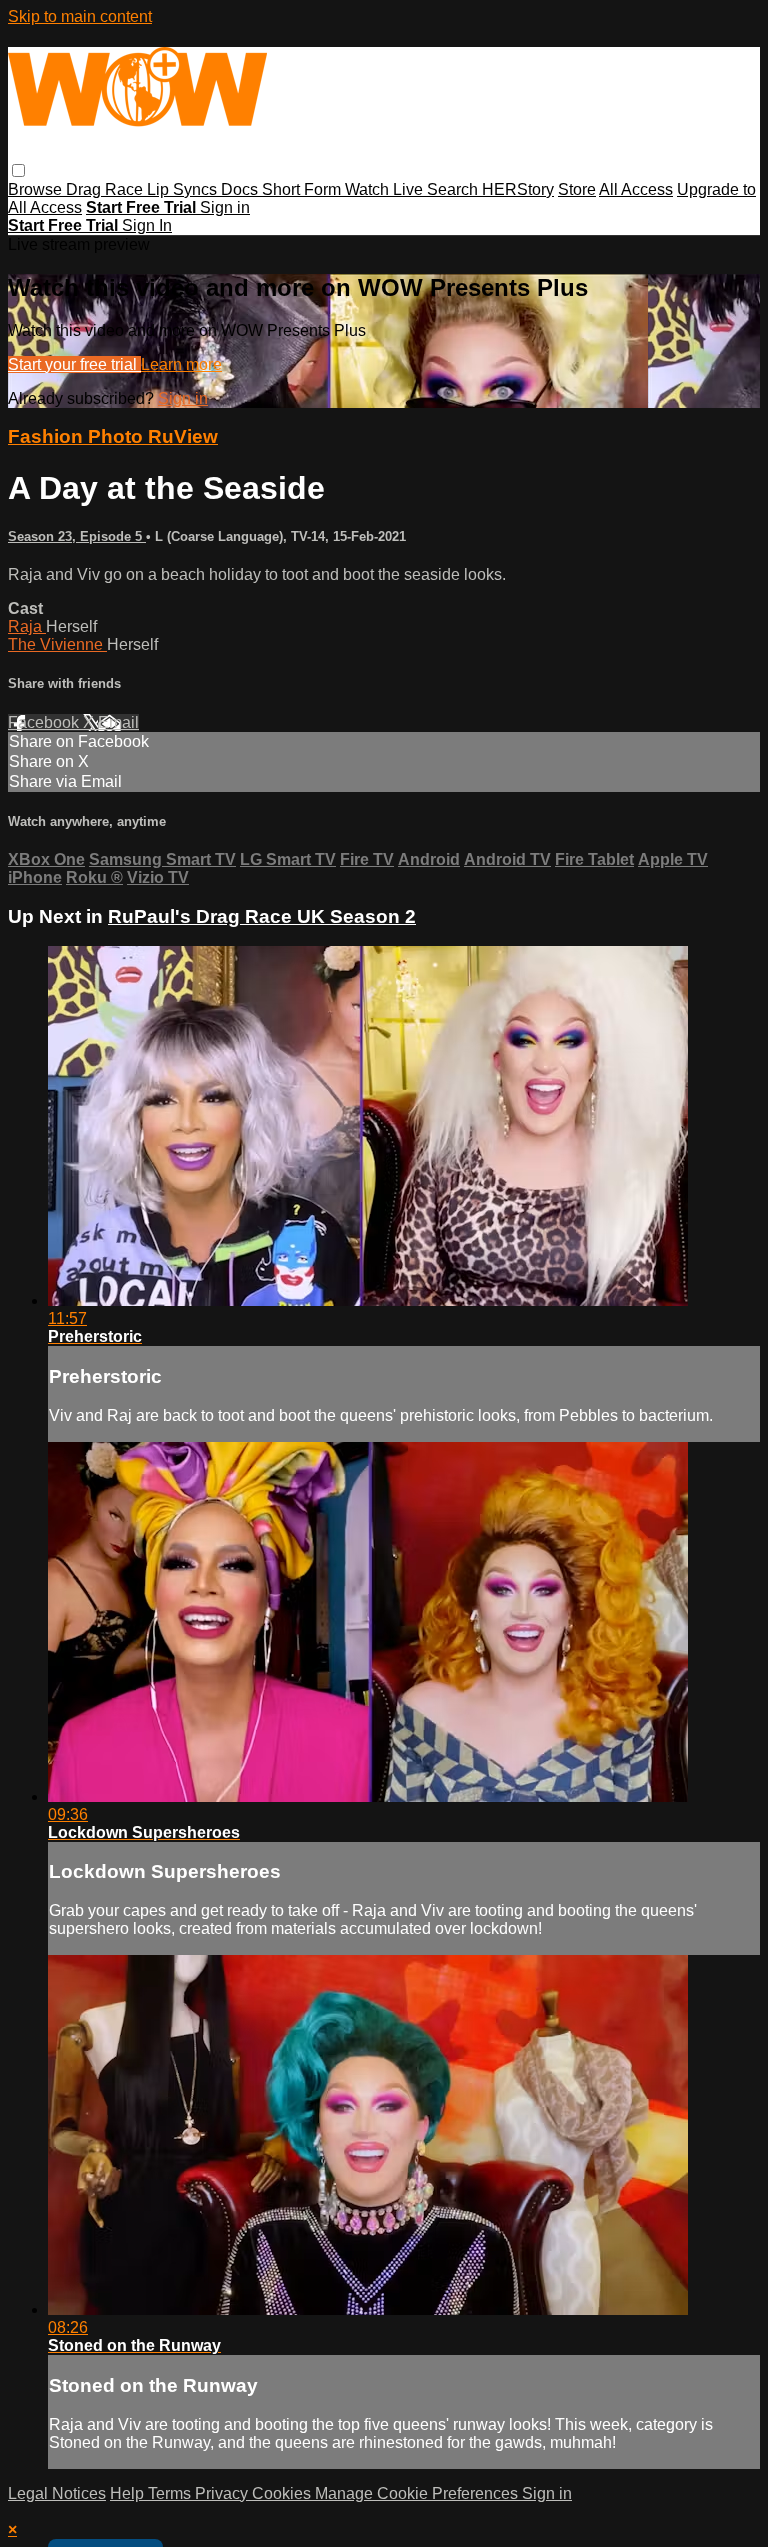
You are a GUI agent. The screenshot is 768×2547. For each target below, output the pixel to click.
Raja (27, 626)
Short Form (303, 189)
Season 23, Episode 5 (77, 536)
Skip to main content (80, 16)
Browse (37, 189)
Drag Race (106, 189)
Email (118, 722)
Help (129, 2493)
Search (454, 189)
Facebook (45, 722)
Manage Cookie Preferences (418, 2493)
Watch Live (386, 189)
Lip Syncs (184, 189)
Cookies (283, 2493)
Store (577, 189)
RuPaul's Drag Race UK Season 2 (262, 916)
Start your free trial (74, 364)
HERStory (518, 189)
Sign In (147, 225)
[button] (18, 170)
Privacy (223, 2493)
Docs (241, 189)
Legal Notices (57, 2493)
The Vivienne (57, 644)
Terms (171, 2493)
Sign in (225, 207)
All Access (636, 189)
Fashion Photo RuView (113, 436)
